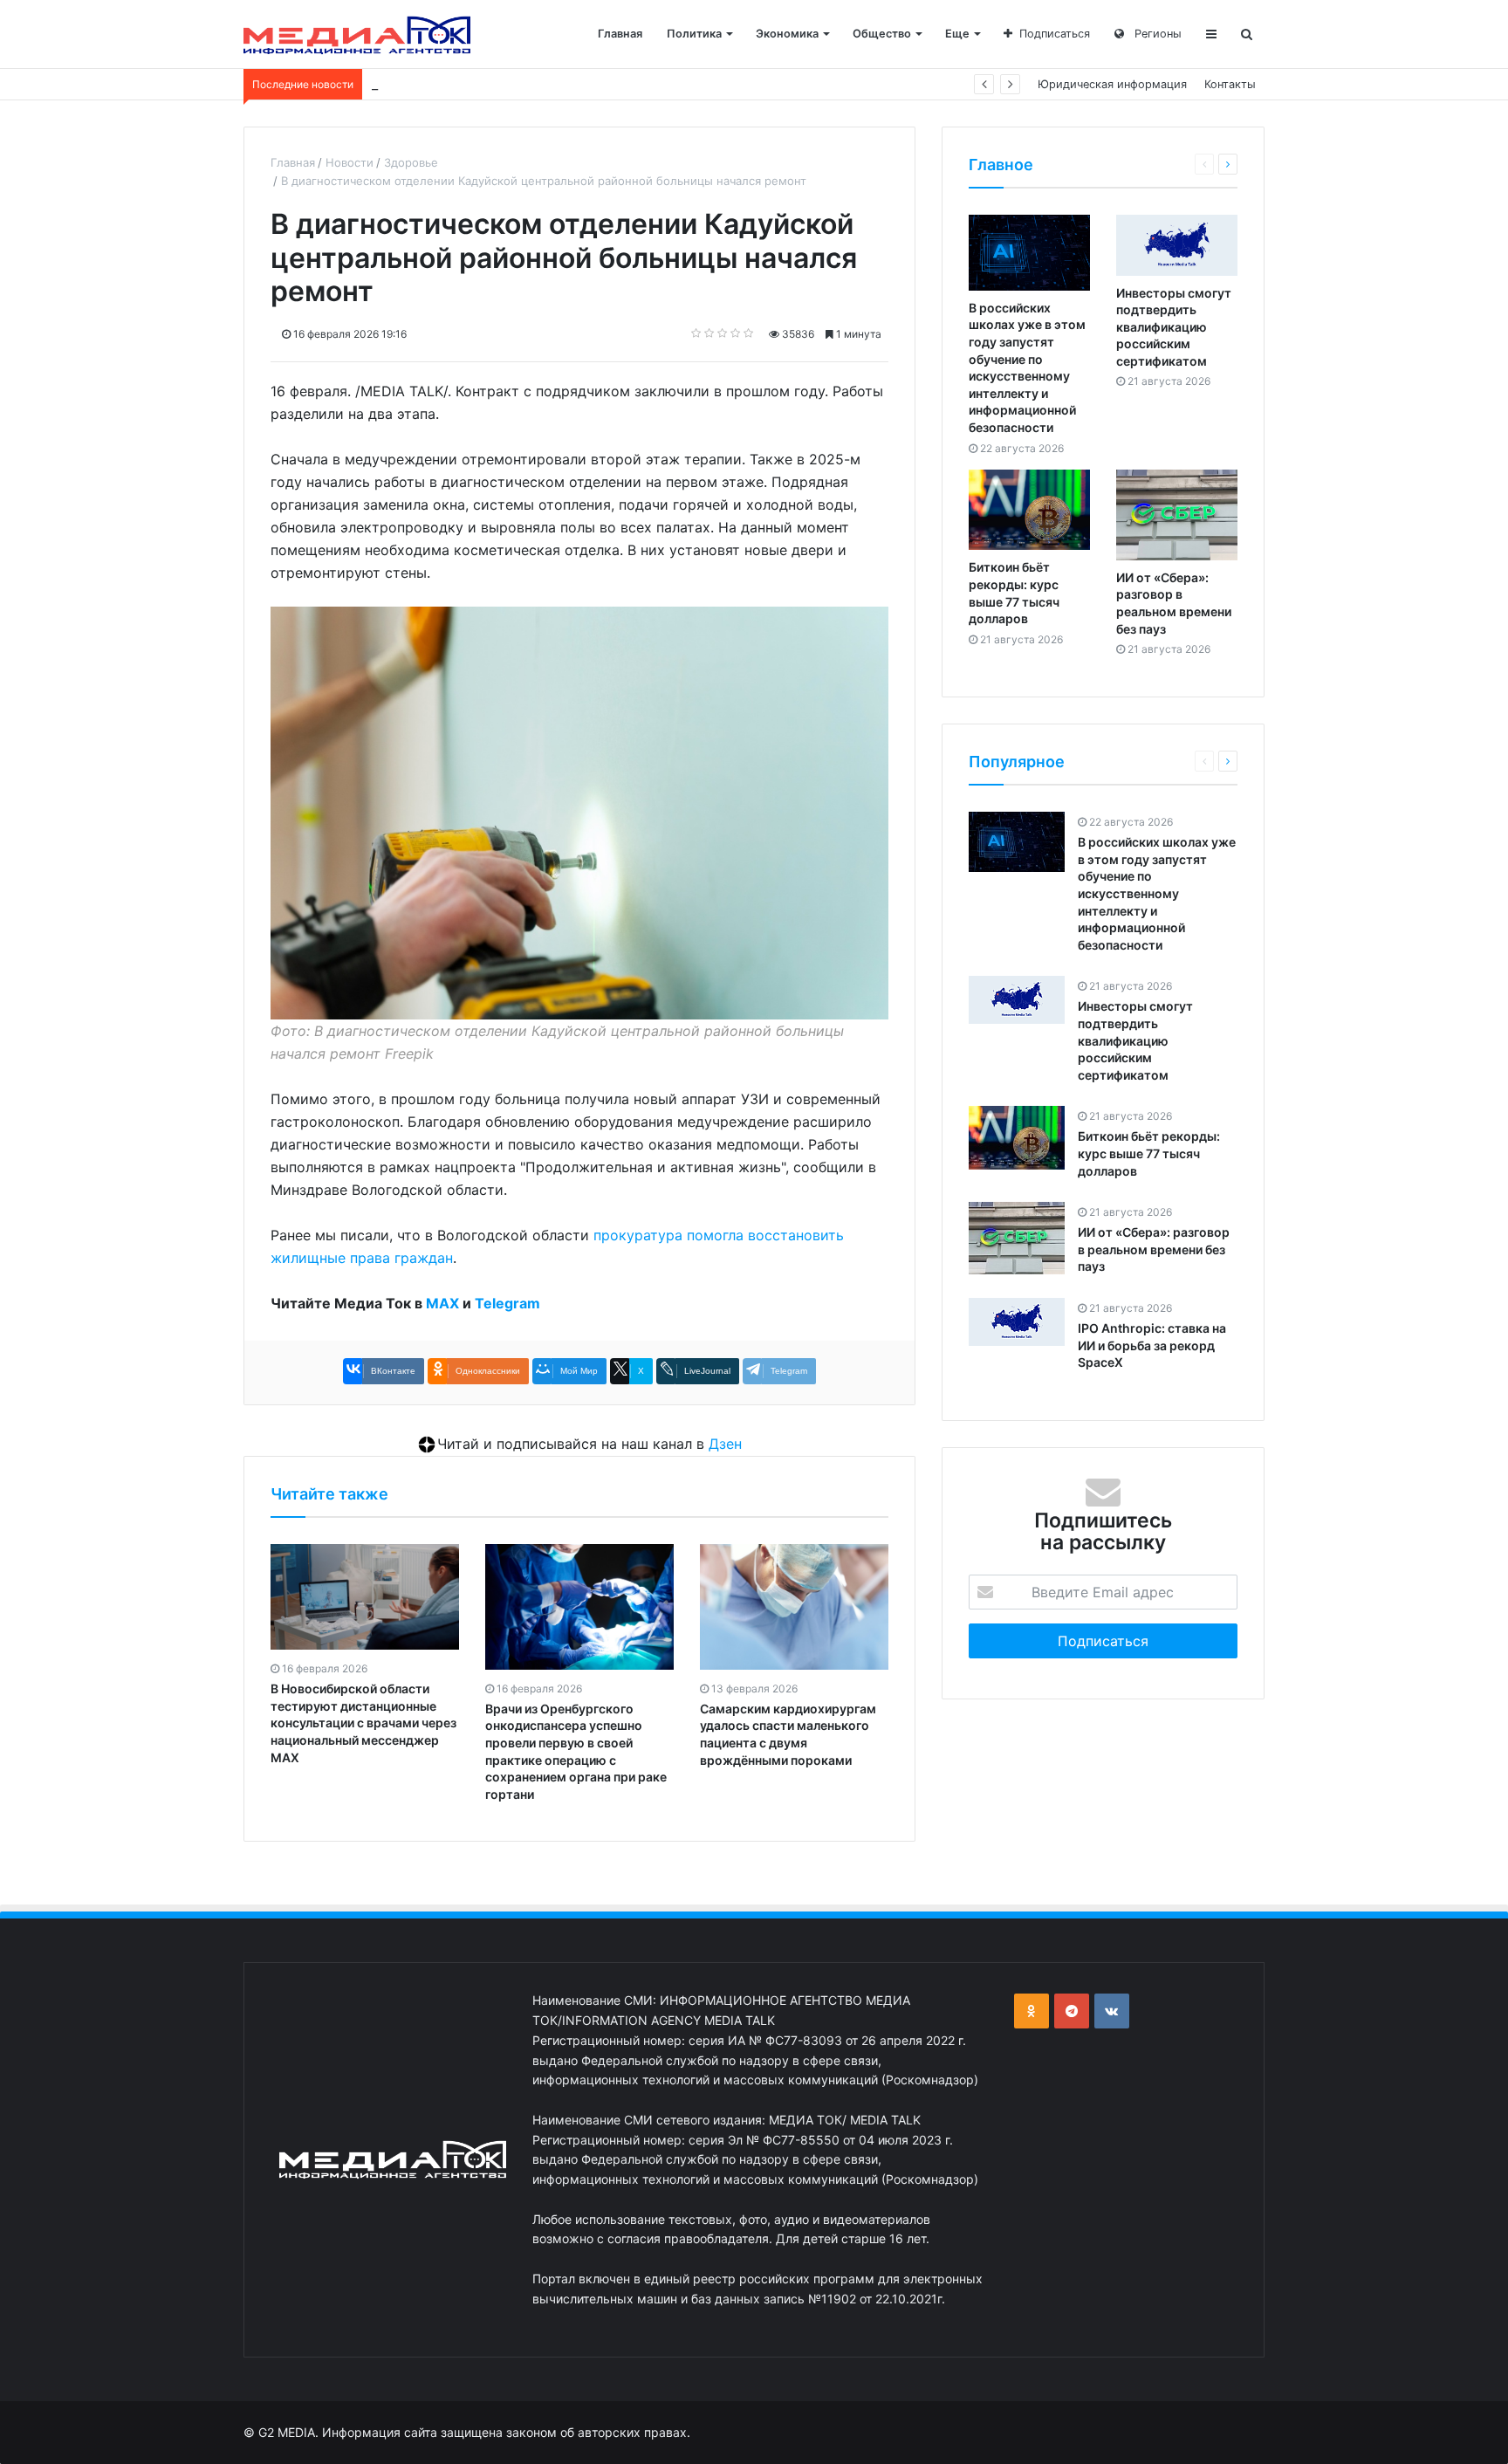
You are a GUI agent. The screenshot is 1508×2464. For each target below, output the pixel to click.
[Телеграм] (1072, 2011)
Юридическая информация (1112, 84)
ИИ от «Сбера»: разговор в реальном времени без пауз (1154, 1249)
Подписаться (1055, 34)
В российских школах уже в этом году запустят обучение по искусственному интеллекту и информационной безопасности (1157, 893)
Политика (694, 34)
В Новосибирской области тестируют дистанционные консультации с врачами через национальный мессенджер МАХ (363, 1723)
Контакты (1230, 84)
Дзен (725, 1444)
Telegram (507, 1303)
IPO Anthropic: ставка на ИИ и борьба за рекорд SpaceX (1152, 1345)
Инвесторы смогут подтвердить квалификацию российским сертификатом (1174, 327)
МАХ (442, 1303)
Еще (957, 34)
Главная (620, 34)
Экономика (787, 34)
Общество (882, 34)
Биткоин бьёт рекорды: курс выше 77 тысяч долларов (522, 84)
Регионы (1156, 34)
